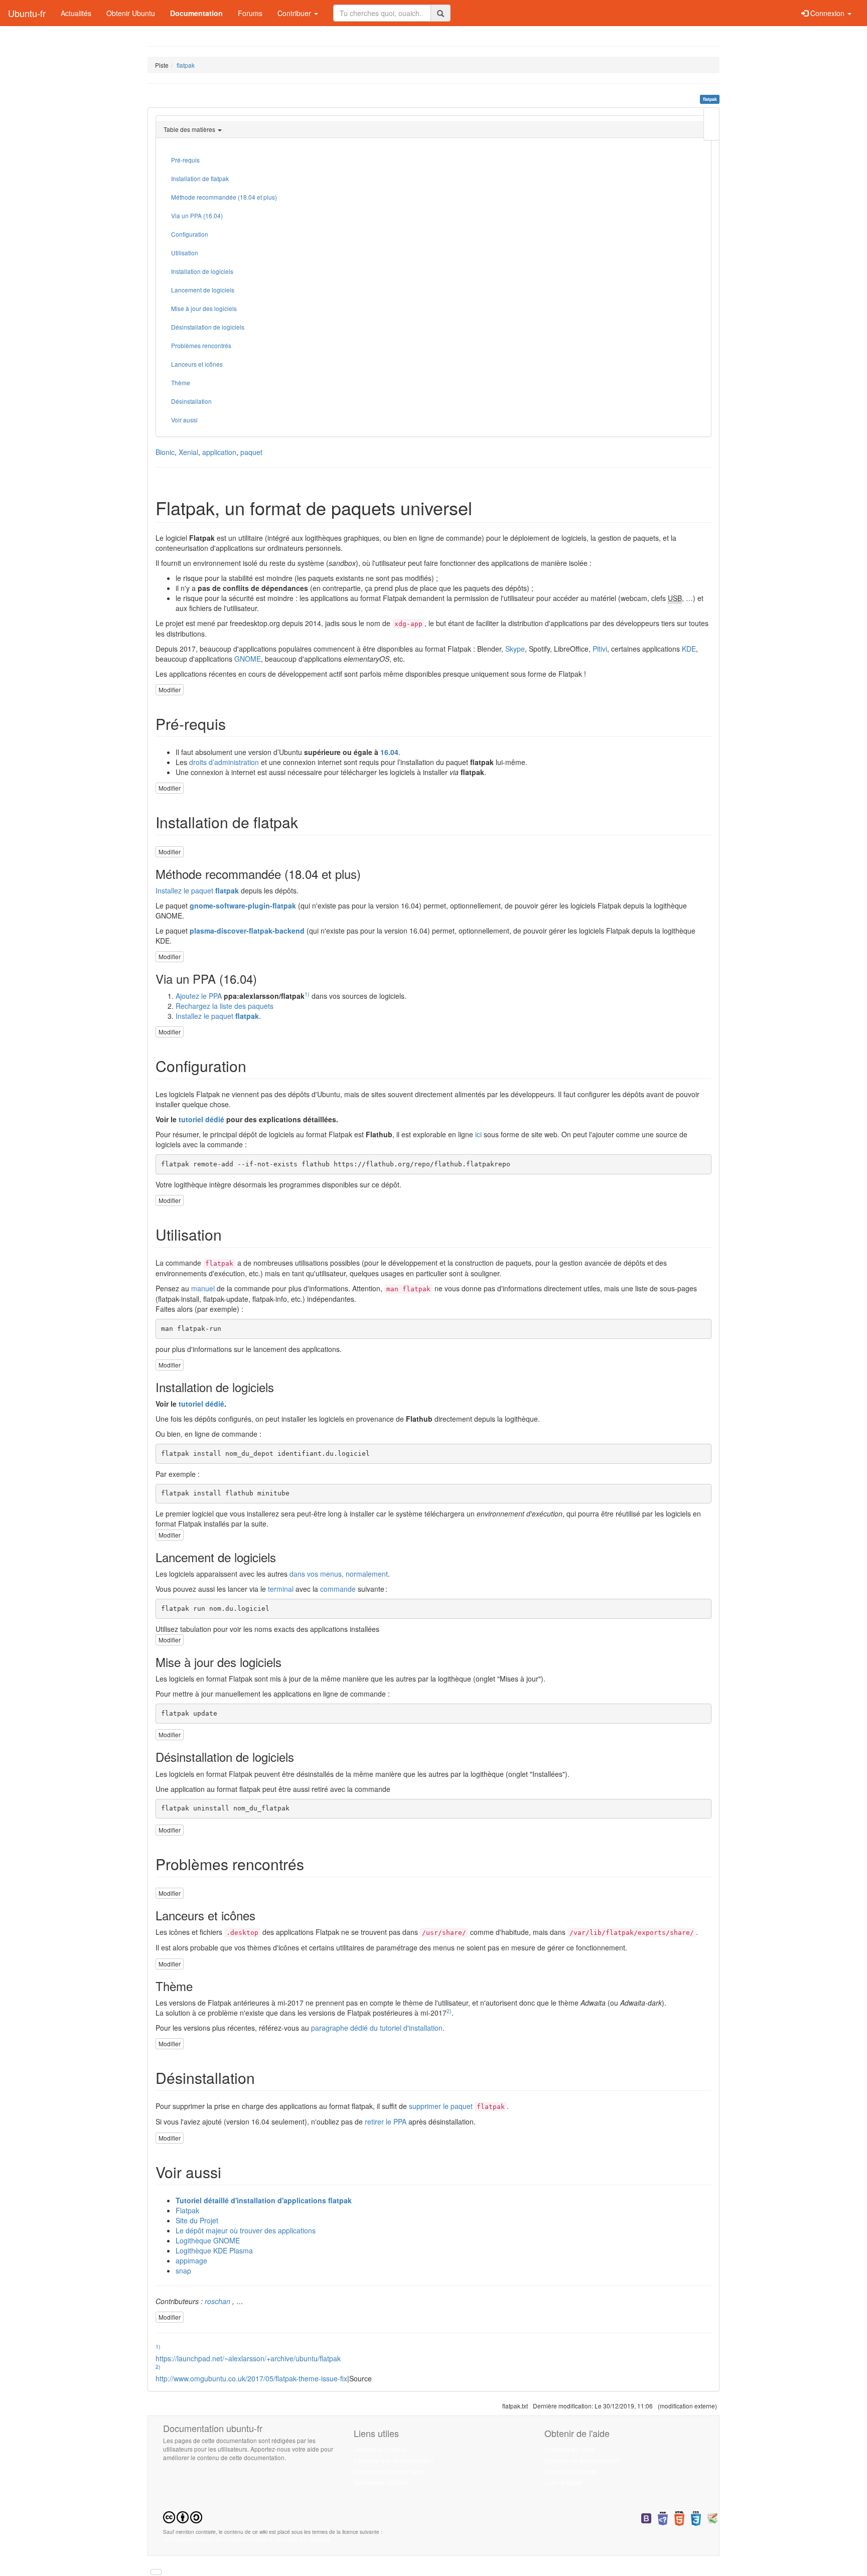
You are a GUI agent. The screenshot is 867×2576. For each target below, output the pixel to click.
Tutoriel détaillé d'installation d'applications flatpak (264, 2200)
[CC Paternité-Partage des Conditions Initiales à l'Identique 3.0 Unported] (183, 2516)
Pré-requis (185, 160)
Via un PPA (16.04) (197, 215)
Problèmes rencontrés (201, 345)
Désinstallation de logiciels (208, 327)
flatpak (186, 65)
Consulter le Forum (570, 2471)
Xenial (188, 452)
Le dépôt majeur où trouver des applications (246, 2230)
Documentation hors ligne (389, 2471)
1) (307, 994)
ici (478, 1134)
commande (338, 1589)
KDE (689, 649)
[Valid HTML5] (679, 2518)
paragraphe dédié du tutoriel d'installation (377, 2028)
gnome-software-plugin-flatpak (243, 905)
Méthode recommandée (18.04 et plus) (224, 197)
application (219, 452)
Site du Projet (197, 2220)
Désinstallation (191, 401)
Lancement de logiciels (203, 290)
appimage (191, 2260)
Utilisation (185, 253)
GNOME (248, 659)
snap (183, 2270)
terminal (281, 1589)
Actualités (76, 13)
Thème (181, 383)
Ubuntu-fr (27, 13)
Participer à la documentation (394, 2460)
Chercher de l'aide (569, 2449)
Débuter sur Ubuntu (381, 2449)
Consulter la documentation (582, 2460)
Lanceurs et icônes (197, 364)
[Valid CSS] (696, 2518)
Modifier (170, 690)
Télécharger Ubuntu (381, 2482)
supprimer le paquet (441, 2106)
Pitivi (600, 649)
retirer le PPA (386, 2122)
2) (449, 2011)
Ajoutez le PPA (199, 996)
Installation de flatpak (200, 178)
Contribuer (295, 13)
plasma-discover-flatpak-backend (247, 931)
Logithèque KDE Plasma (214, 2250)
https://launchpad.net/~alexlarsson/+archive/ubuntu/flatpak (248, 2358)
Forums (250, 13)
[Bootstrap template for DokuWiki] (646, 2518)
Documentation (196, 13)
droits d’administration (224, 762)
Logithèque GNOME (208, 2240)
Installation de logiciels (202, 271)
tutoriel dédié (201, 1119)
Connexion (827, 13)
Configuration (190, 234)
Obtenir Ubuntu (131, 13)
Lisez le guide (563, 2482)
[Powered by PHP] (663, 2518)
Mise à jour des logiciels (204, 308)
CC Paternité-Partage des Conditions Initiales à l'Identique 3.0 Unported (247, 2539)
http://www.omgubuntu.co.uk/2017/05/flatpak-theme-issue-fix (251, 2378)
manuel (203, 1288)
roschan (218, 2301)
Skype (515, 649)
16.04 (389, 752)
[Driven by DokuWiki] (712, 2518)
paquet (251, 452)
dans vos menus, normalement (339, 1574)
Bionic (165, 452)
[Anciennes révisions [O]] (711, 124)
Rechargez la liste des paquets (225, 1006)
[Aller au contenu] (156, 2572)
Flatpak (187, 2210)
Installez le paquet (184, 890)
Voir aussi (184, 420)
